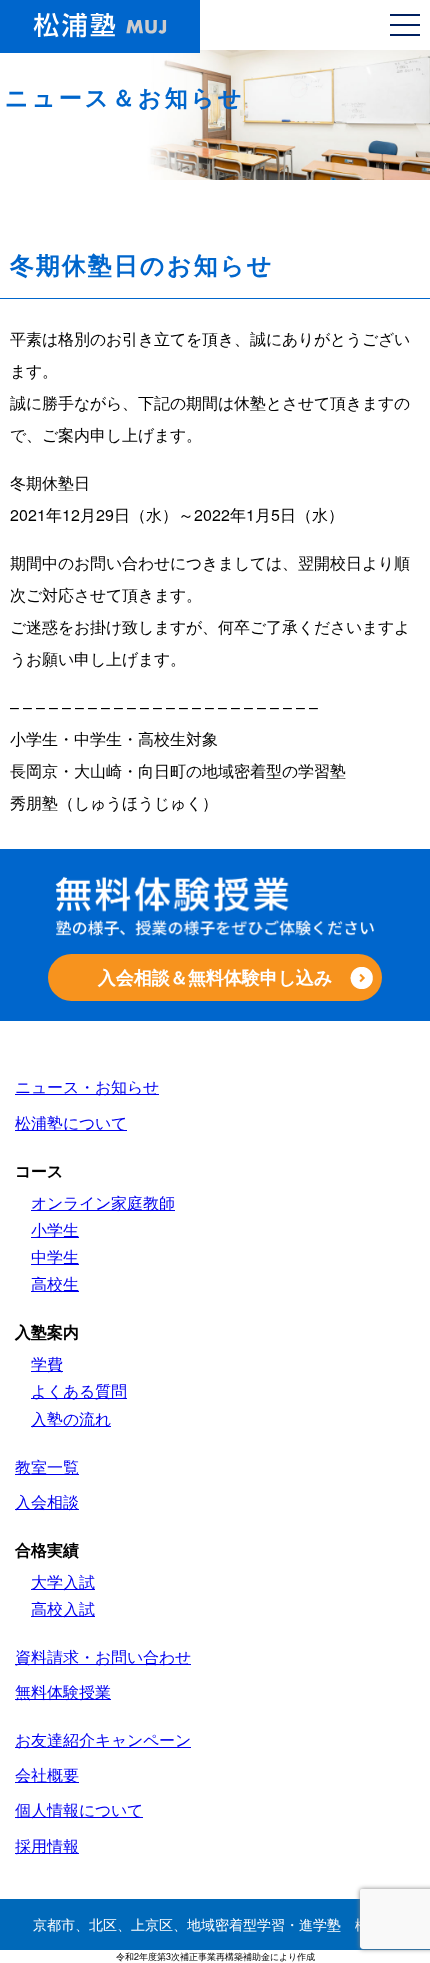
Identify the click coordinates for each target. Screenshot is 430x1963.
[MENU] (405, 25)
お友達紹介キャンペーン (103, 1739)
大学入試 (63, 1581)
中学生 (55, 1256)
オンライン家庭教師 (103, 1202)
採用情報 (47, 1845)
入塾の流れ (71, 1418)
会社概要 (47, 1774)
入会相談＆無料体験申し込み (215, 977)
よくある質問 (79, 1390)
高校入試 (63, 1608)
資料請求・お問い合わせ (103, 1656)
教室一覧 (47, 1466)
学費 (47, 1363)
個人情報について (79, 1809)
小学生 (55, 1229)
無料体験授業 (63, 1691)
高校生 (55, 1283)
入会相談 (47, 1501)
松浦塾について (71, 1122)
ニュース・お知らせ (87, 1086)
